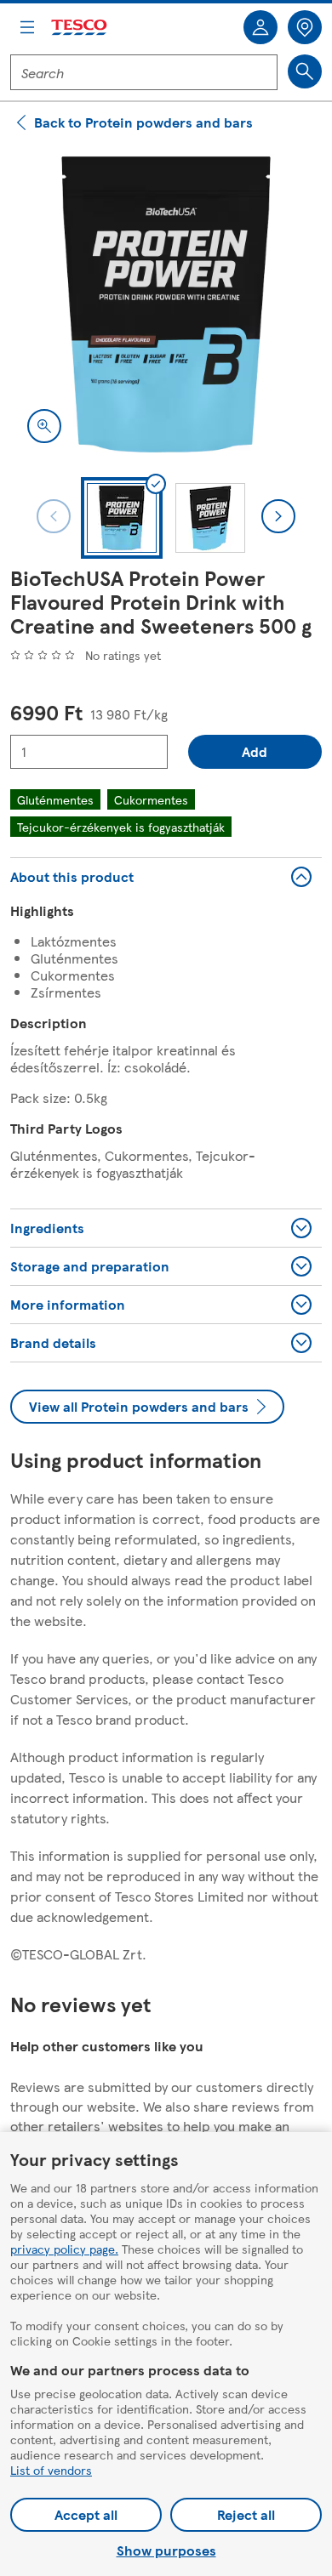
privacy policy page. (64, 2249)
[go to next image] (278, 516)
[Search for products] (305, 71)
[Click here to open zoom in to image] (44, 426)
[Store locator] (305, 27)
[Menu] (27, 27)
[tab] (122, 518)
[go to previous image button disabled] (54, 516)
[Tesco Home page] (80, 28)
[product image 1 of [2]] (166, 304)
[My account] (260, 27)
